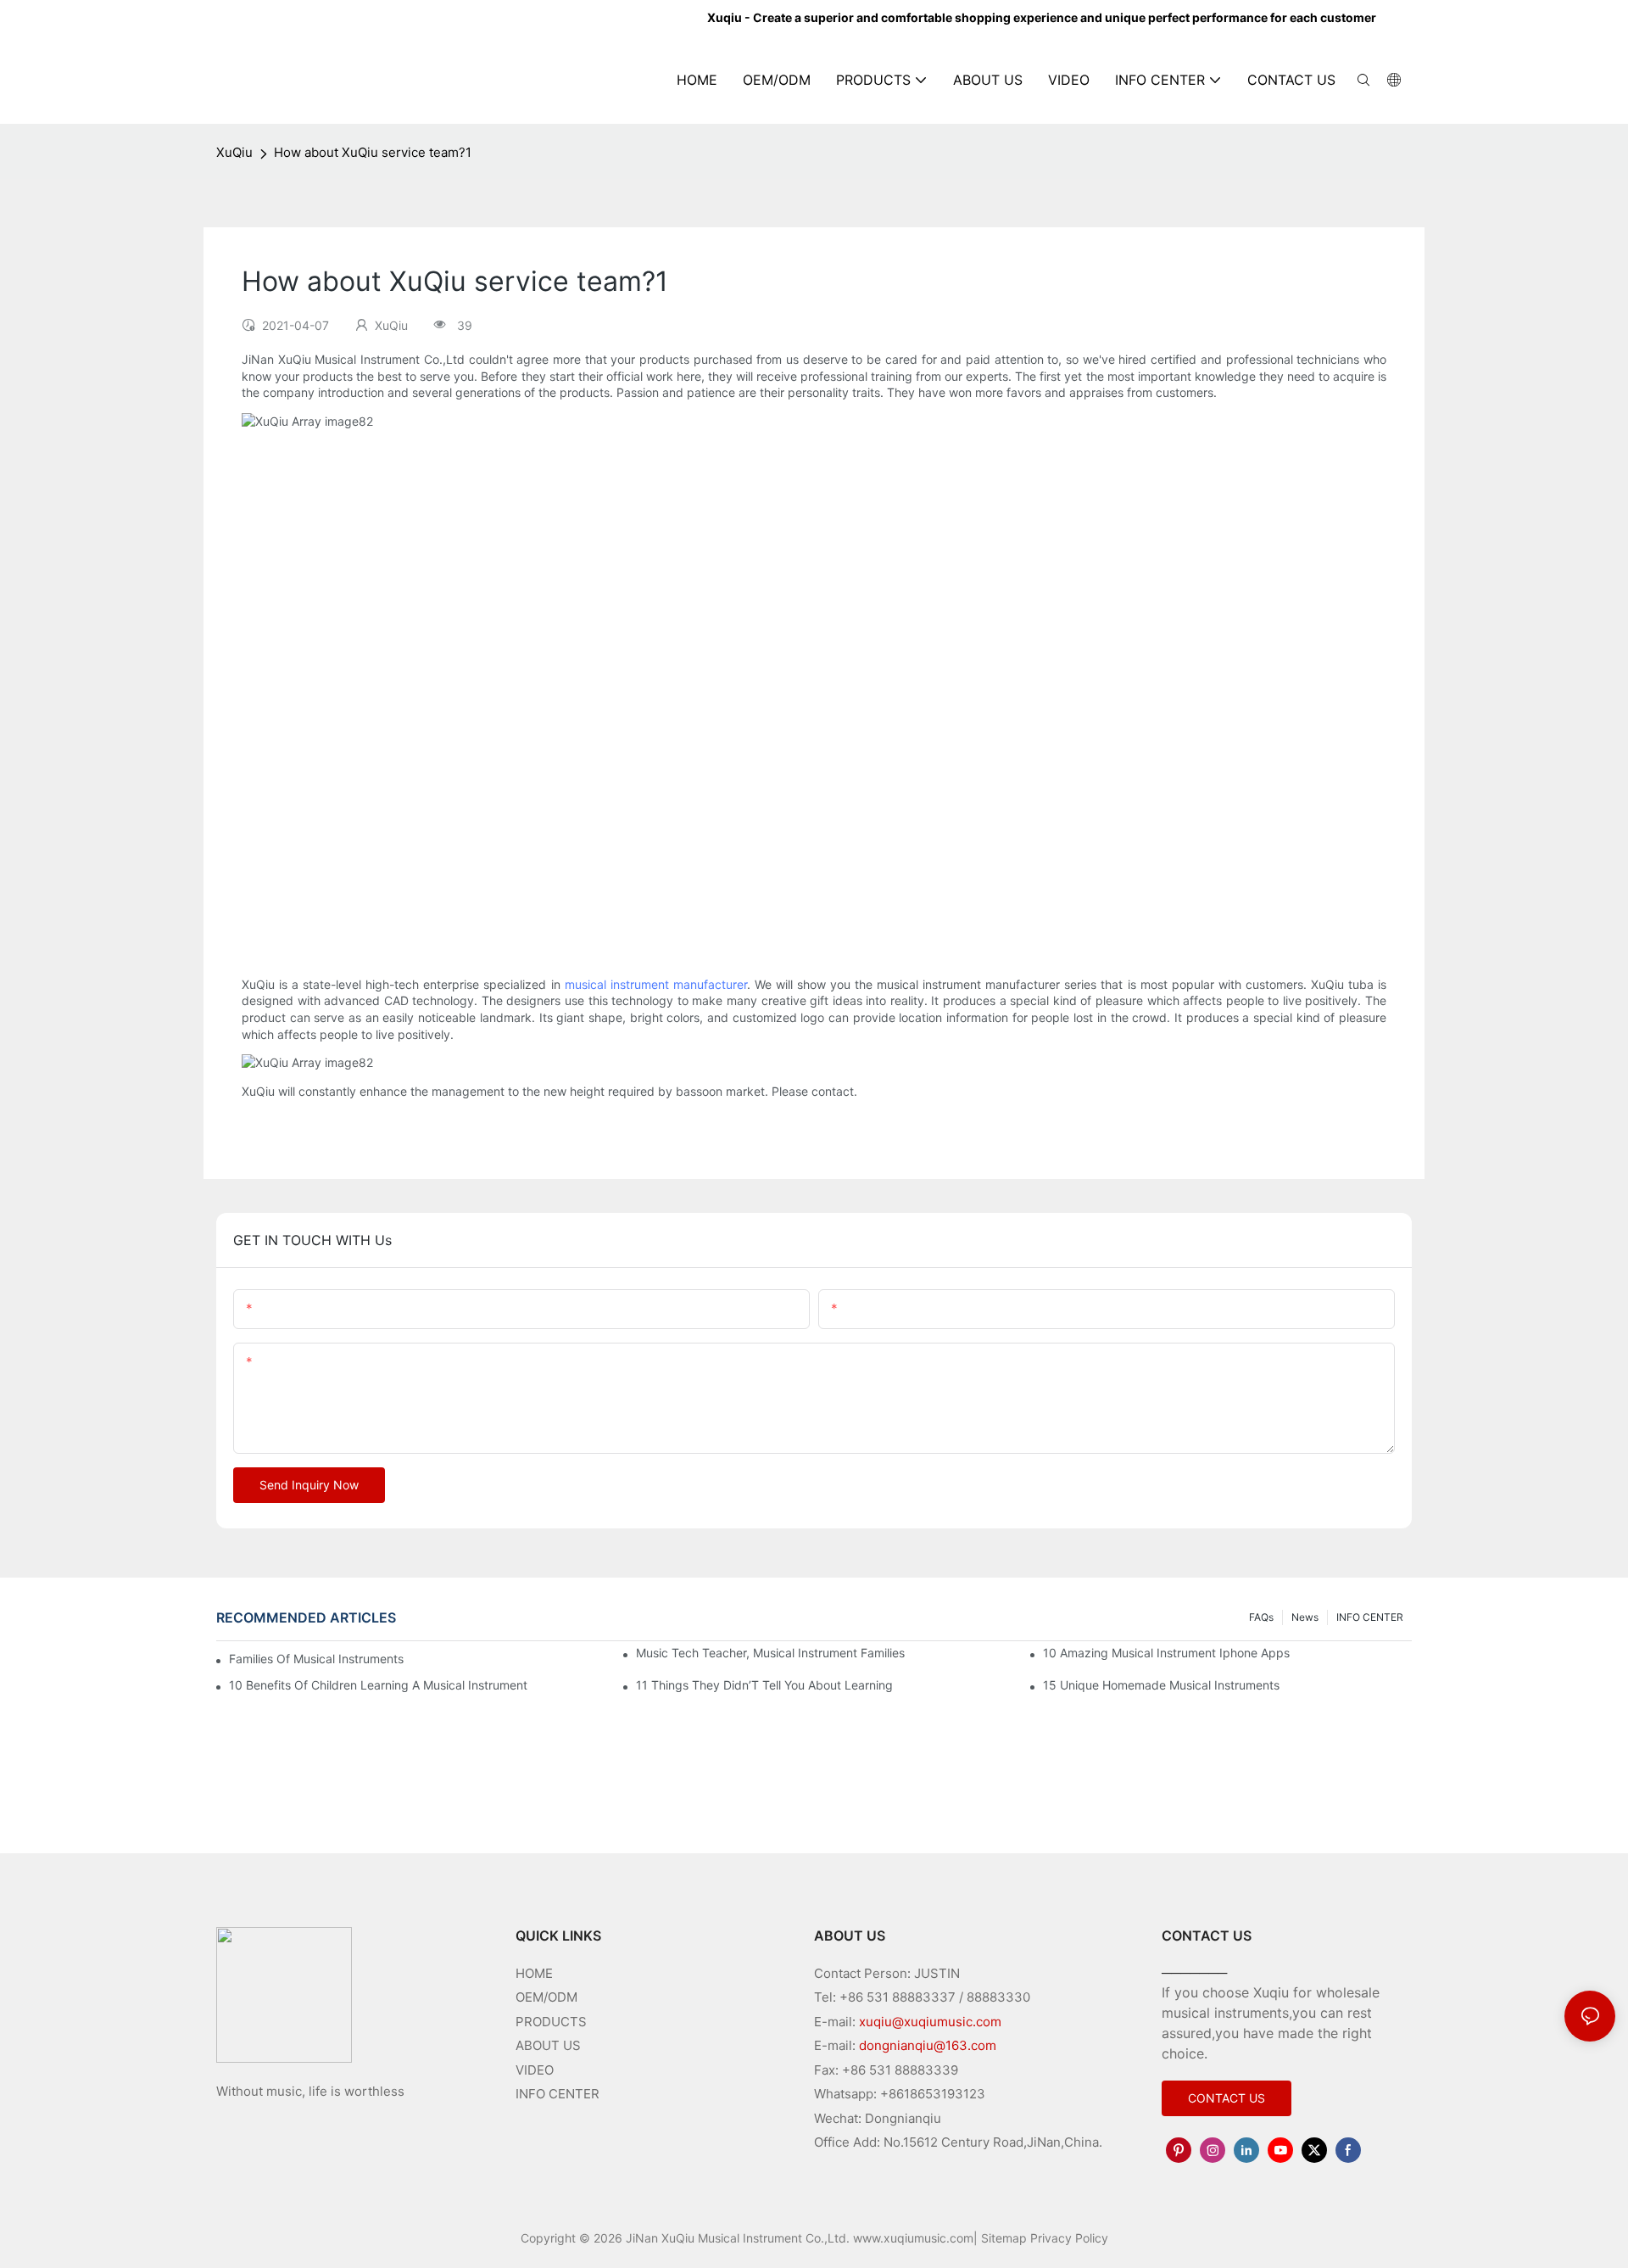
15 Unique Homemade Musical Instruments (1161, 1685)
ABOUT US (548, 2045)
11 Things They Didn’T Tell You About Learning (764, 1685)
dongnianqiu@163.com (928, 2045)
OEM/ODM (546, 1997)
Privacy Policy (1069, 2238)
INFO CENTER (1370, 1617)
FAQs (1261, 1617)
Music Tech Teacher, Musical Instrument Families (770, 1653)
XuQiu (234, 152)
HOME (534, 1973)
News (1305, 1617)
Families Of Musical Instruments (316, 1659)
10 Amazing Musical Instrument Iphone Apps (1166, 1653)
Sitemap (1004, 2238)
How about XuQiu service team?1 (373, 152)
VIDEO (535, 2070)
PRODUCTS (551, 2022)
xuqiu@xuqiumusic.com (930, 2022)
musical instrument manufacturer (656, 984)
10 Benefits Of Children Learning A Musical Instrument (378, 1685)
